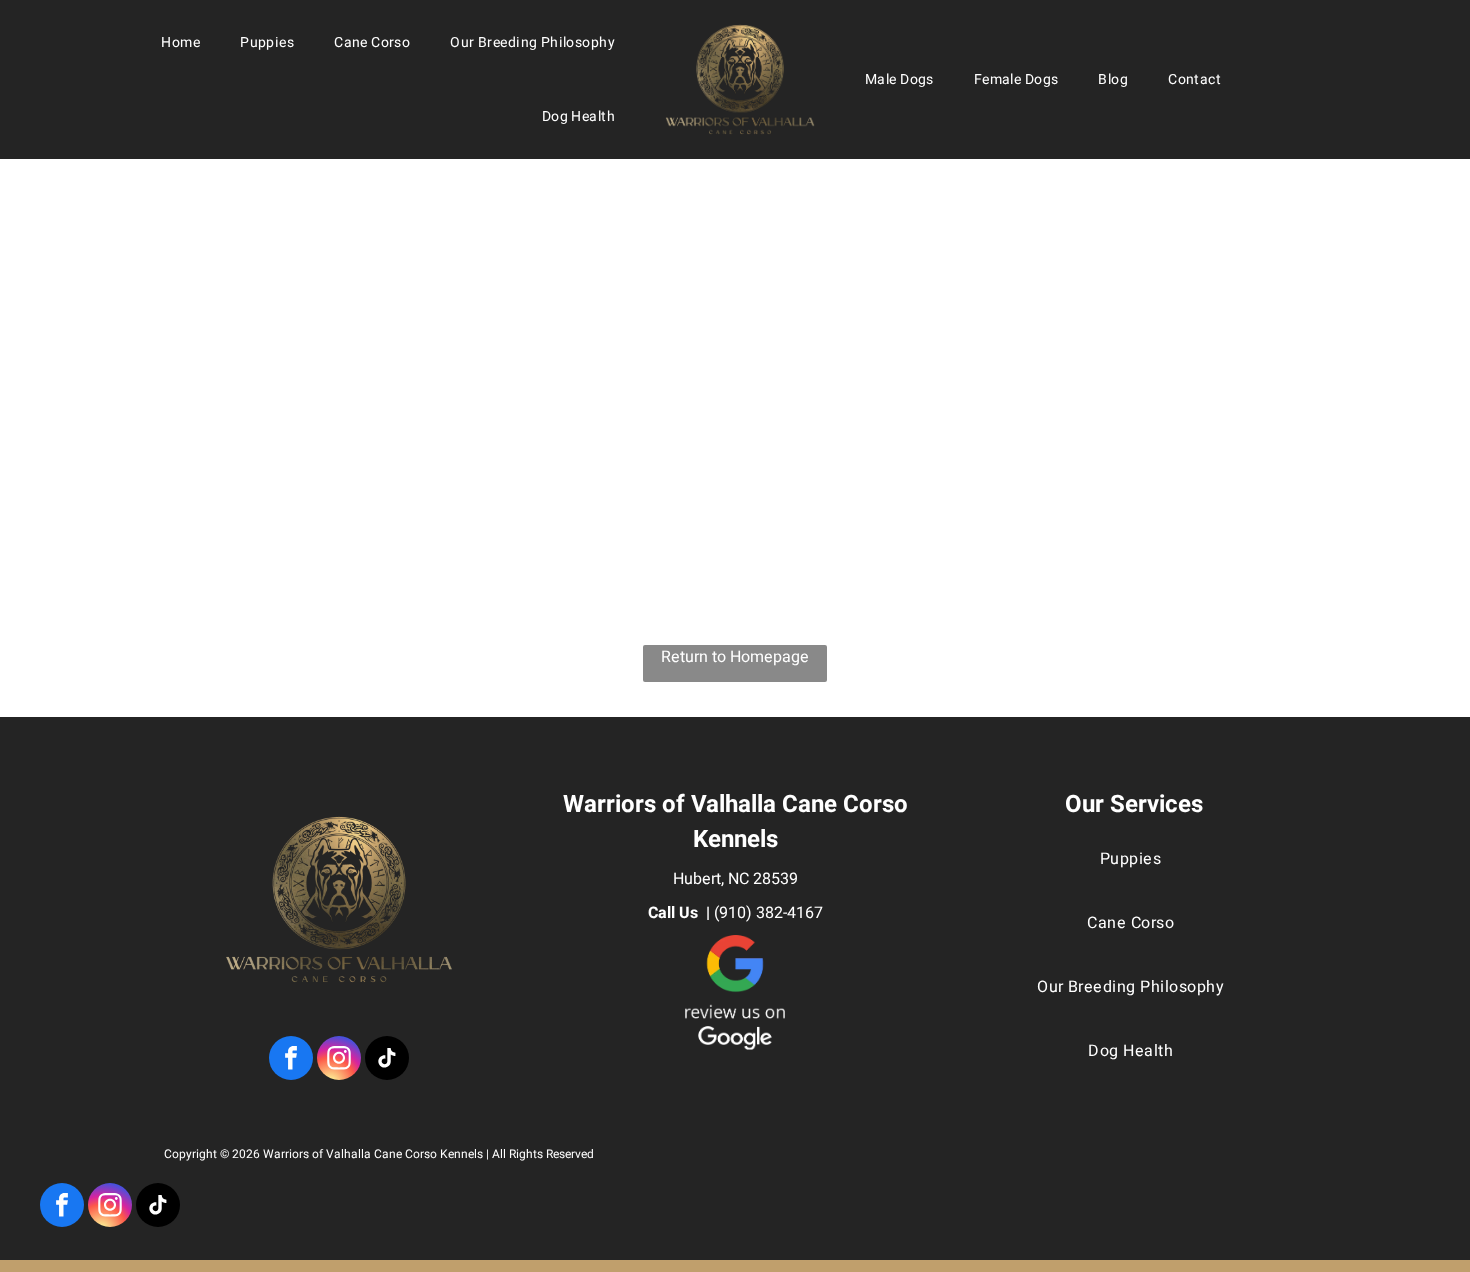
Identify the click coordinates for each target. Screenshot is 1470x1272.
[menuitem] (180, 42)
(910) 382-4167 (768, 913)
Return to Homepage (735, 657)
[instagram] (110, 1207)
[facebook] (62, 1207)
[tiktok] (158, 1207)
